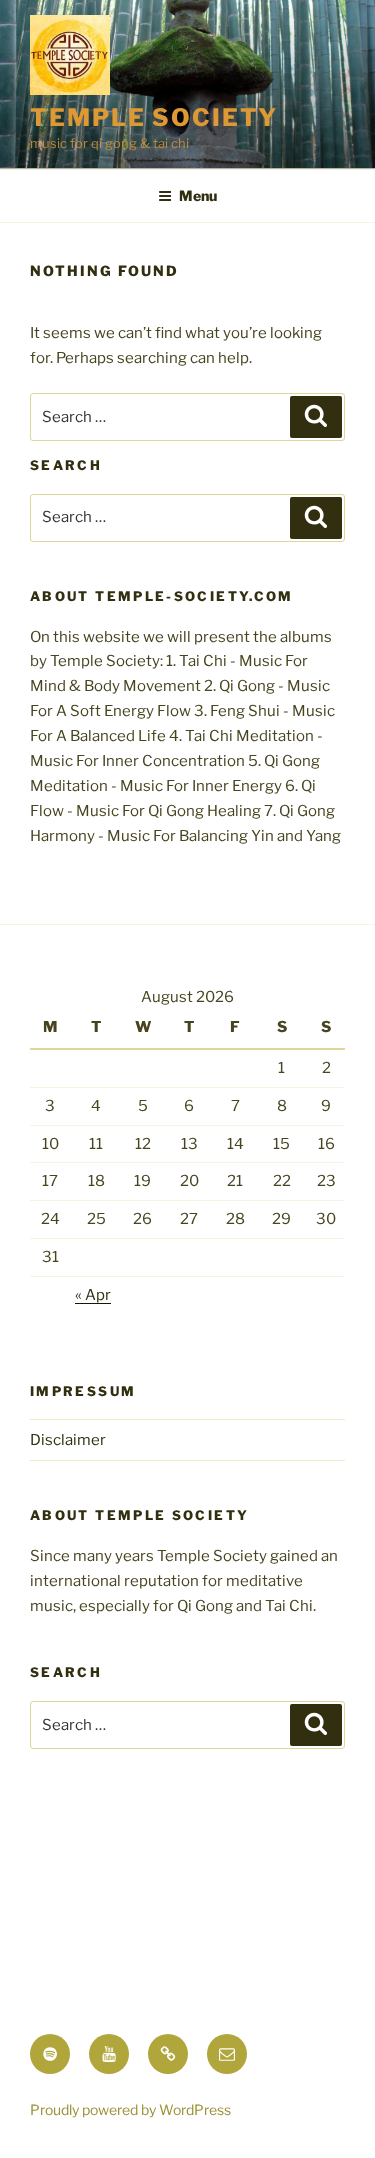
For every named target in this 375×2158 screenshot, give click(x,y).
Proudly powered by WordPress (130, 2109)
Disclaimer (68, 1440)
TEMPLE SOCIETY (154, 117)
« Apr (93, 1295)
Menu (198, 195)
